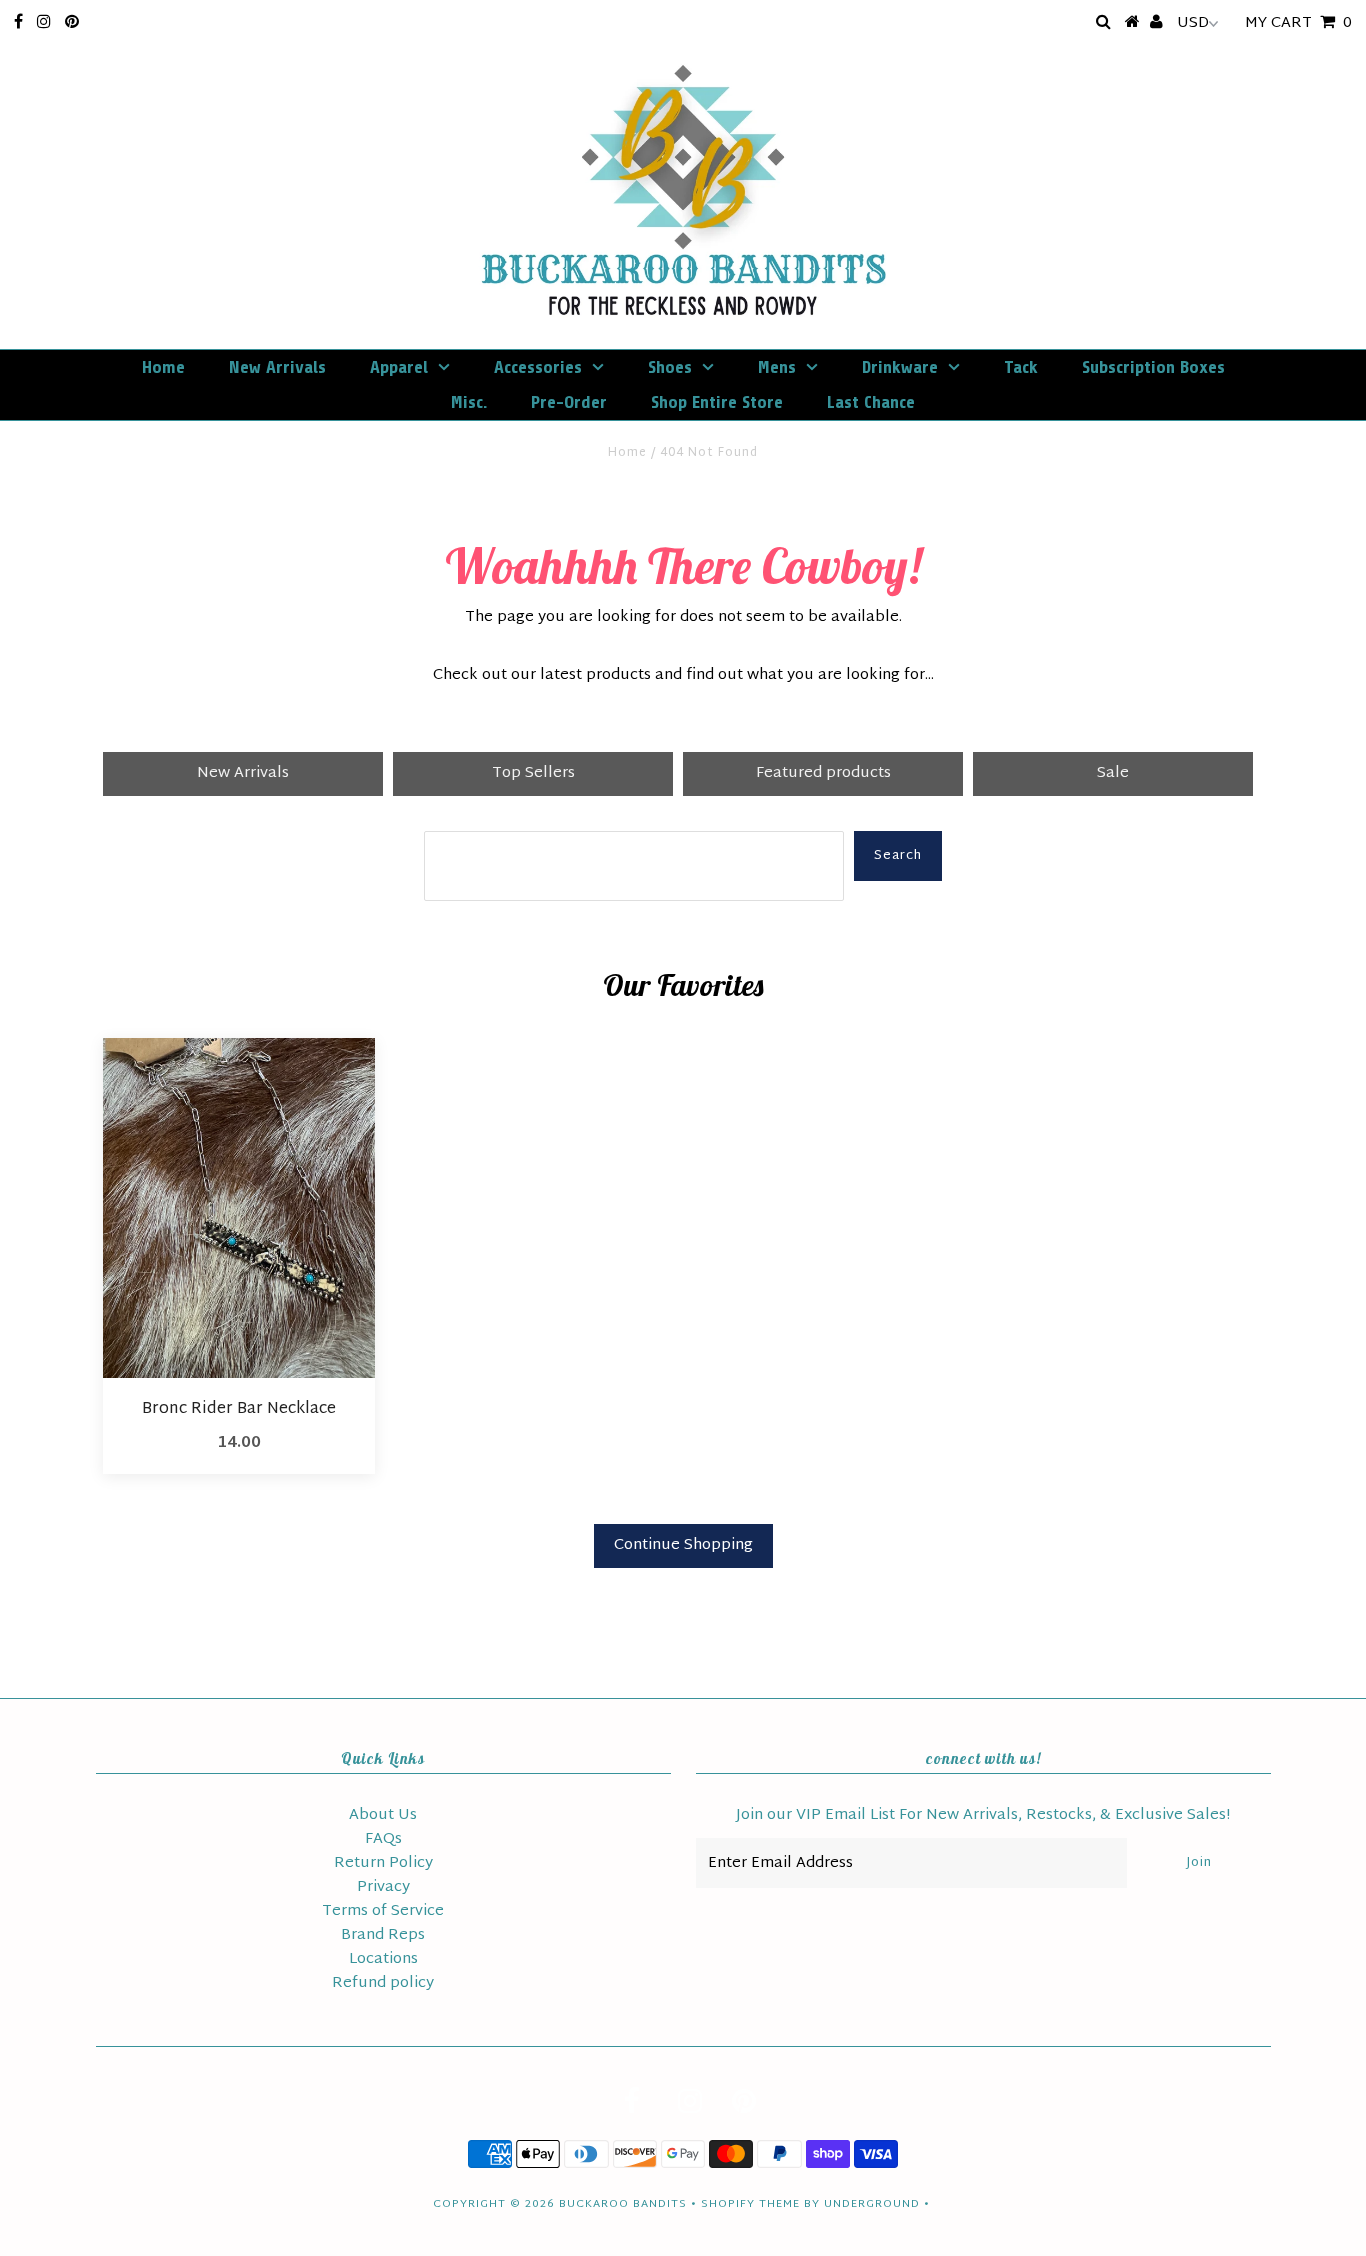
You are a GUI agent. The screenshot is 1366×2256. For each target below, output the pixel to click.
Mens (777, 367)
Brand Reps (383, 1935)
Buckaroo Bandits (623, 2204)
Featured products (823, 773)
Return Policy (383, 1863)
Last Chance (871, 402)
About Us (383, 1815)
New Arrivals (277, 367)
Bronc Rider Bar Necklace (239, 1410)
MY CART (1298, 23)
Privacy (383, 1887)
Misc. (469, 402)
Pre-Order (569, 402)
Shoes (670, 367)
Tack (1021, 367)
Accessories (538, 367)
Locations (383, 1959)
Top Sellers (533, 773)
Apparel (399, 367)
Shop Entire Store (717, 402)
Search (898, 856)
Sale (1113, 773)
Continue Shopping (683, 1545)
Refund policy (383, 1983)
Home (163, 367)
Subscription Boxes (1153, 367)
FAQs (383, 1839)
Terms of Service (383, 1911)
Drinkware (900, 367)
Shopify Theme (750, 2204)
